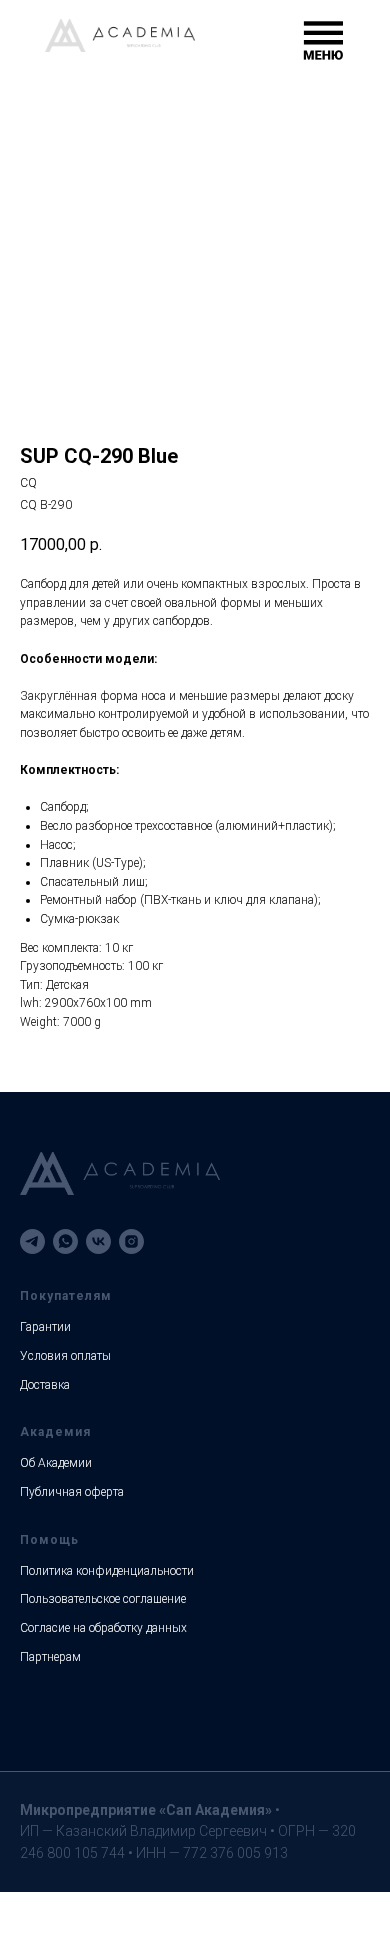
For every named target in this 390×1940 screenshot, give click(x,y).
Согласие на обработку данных (103, 1628)
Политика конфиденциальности (107, 1571)
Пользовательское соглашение (103, 1599)
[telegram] (32, 1241)
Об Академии (56, 1463)
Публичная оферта (72, 1492)
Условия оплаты (65, 1356)
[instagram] (131, 1241)
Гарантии (45, 1327)
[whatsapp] (65, 1241)
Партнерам (50, 1657)
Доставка (45, 1385)
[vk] (98, 1241)
